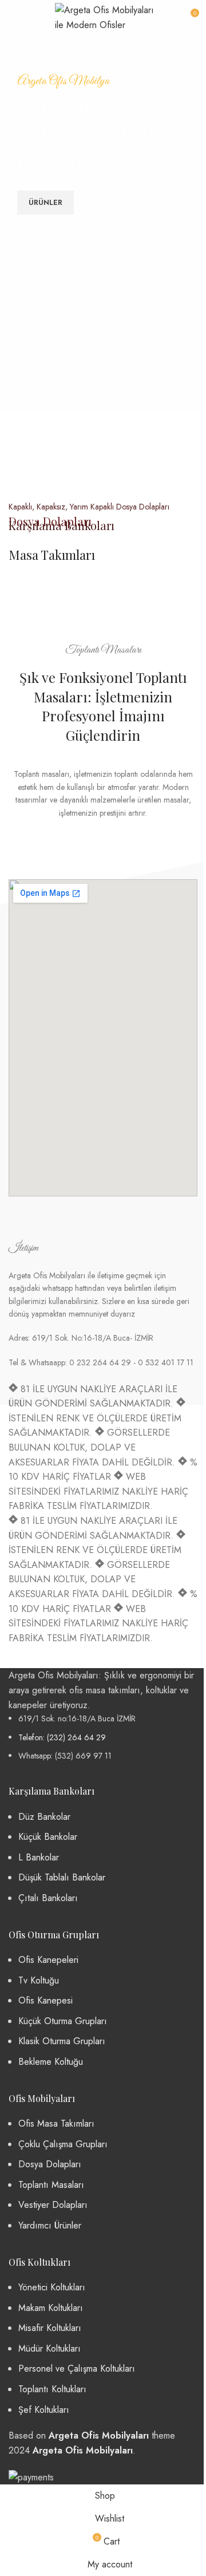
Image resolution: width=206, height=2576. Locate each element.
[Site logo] (106, 16)
